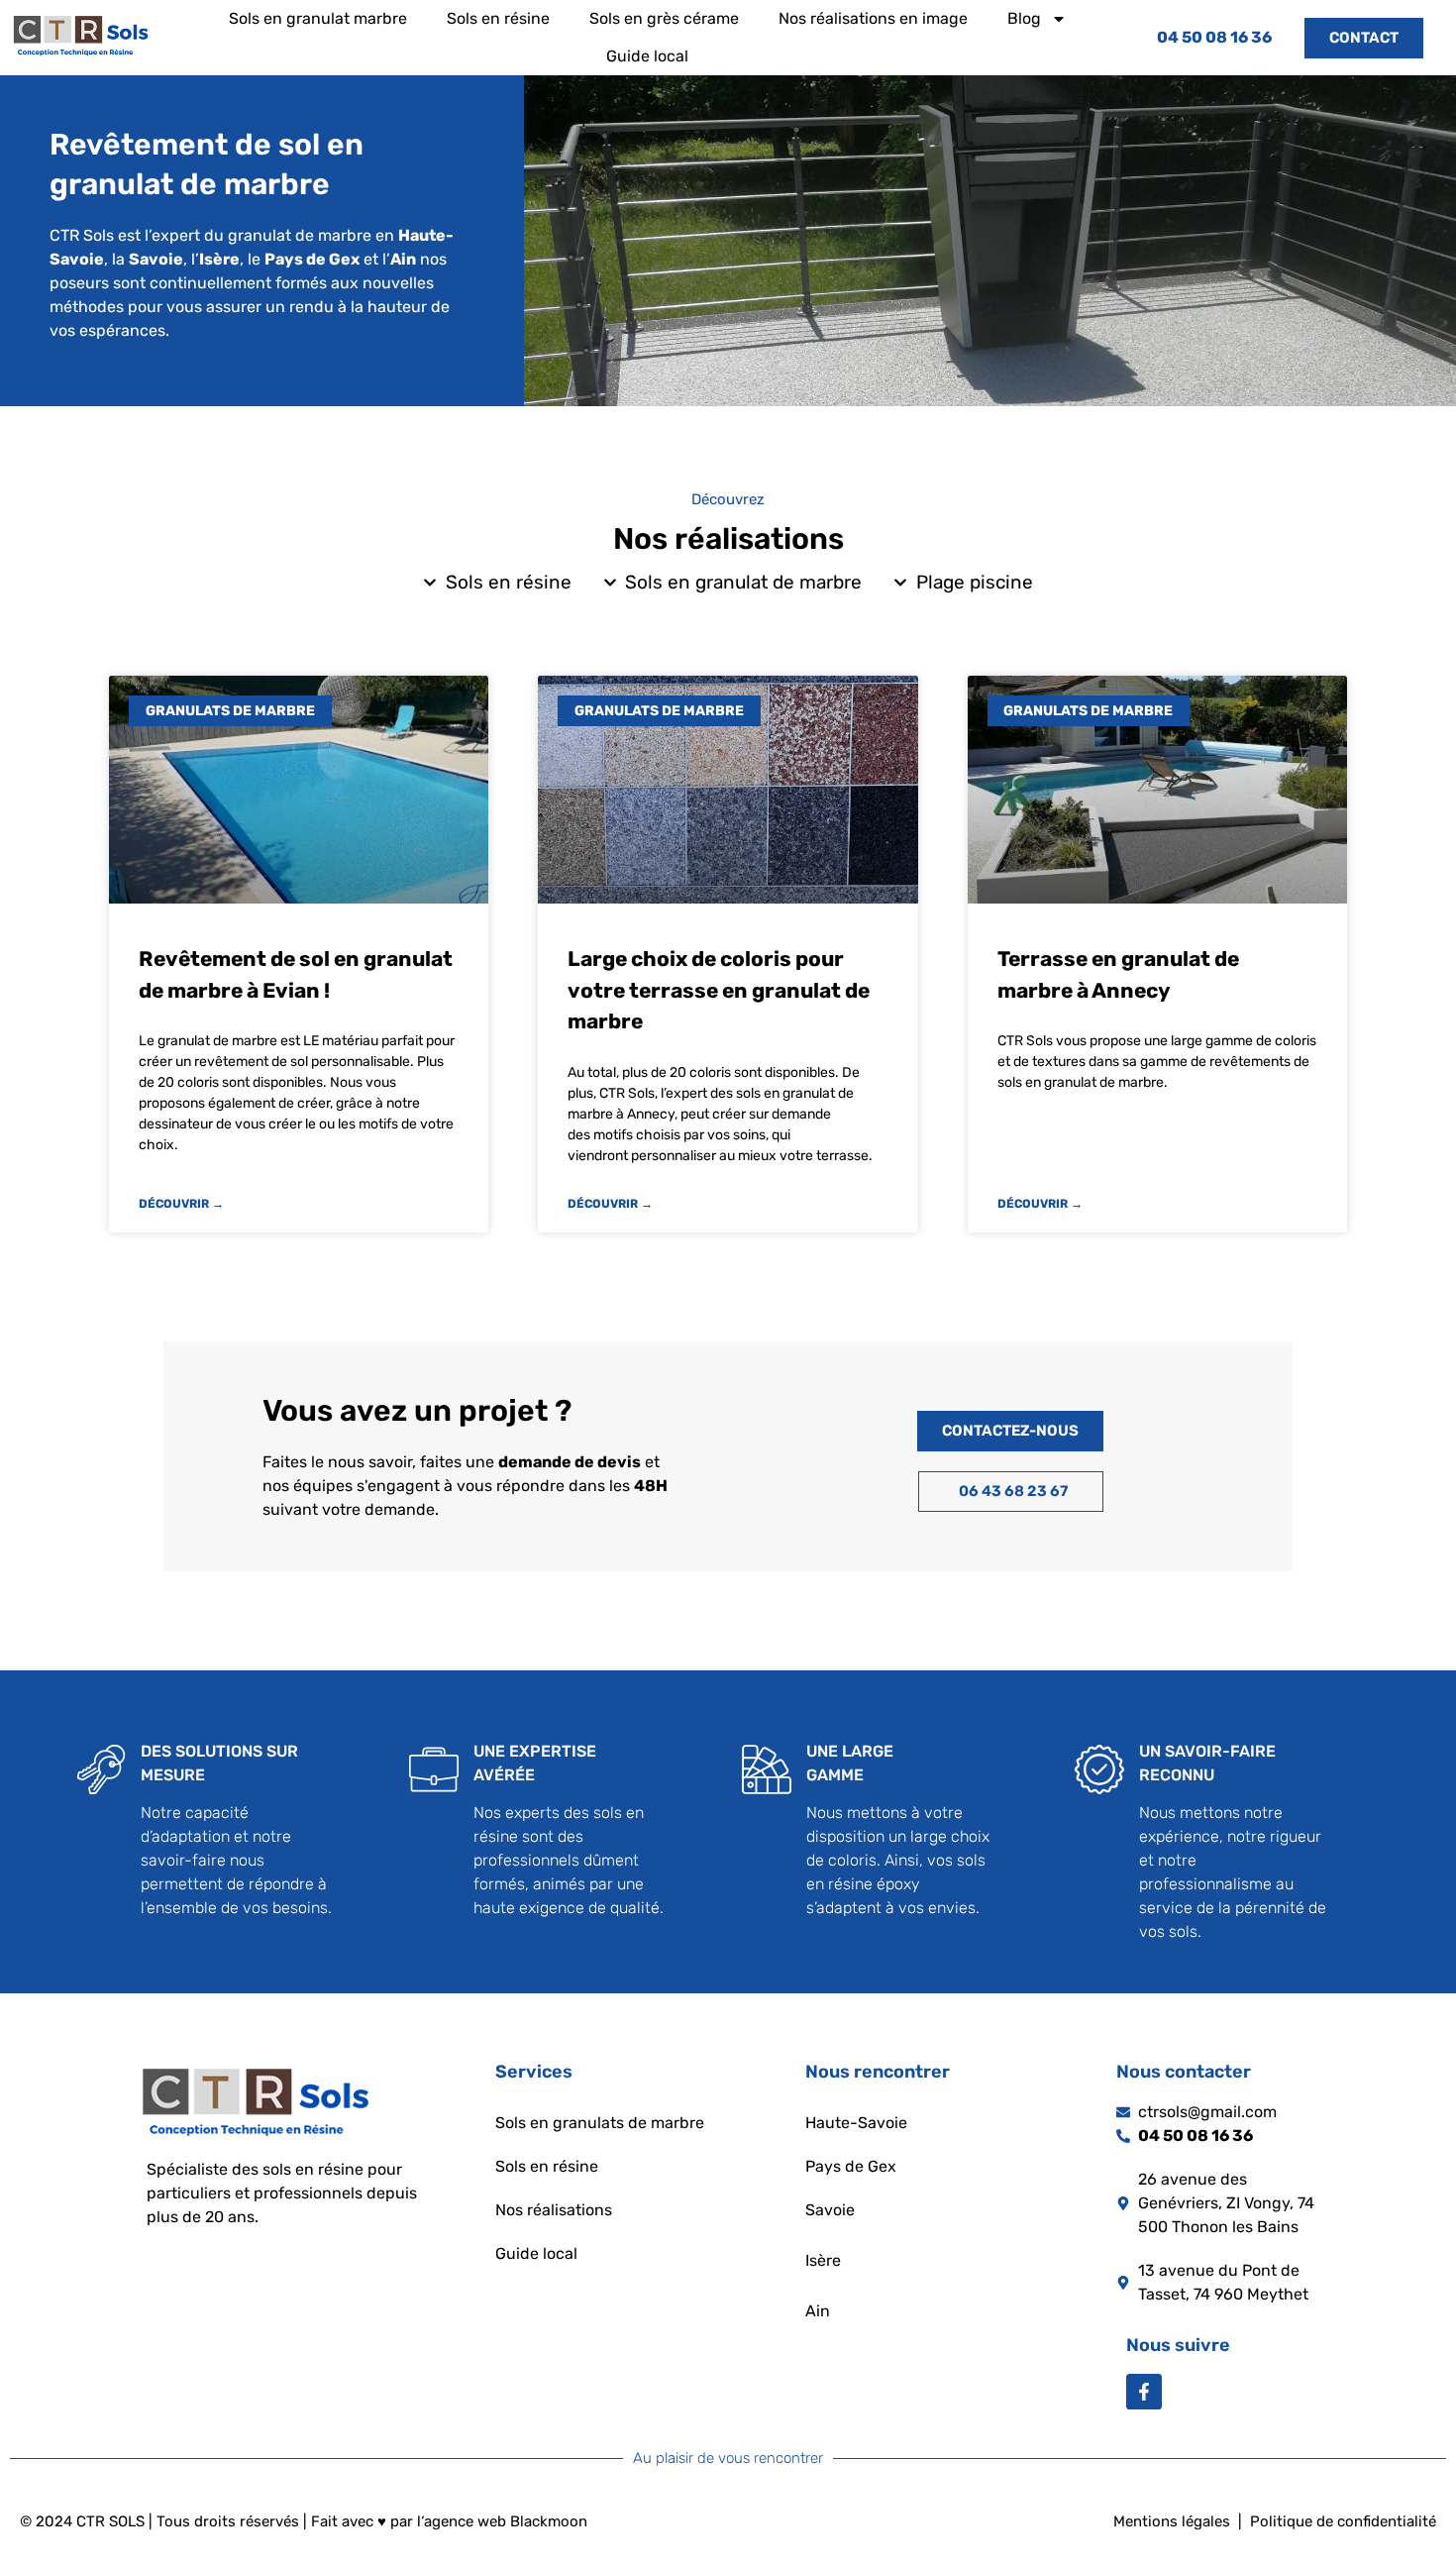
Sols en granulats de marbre (600, 2123)
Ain (818, 2311)
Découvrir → (181, 1204)
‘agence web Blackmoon (504, 2521)
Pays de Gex (851, 2166)
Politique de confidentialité (1343, 2521)
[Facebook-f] (1144, 2392)
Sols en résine (498, 18)
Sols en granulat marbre (318, 18)
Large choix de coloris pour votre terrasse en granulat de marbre (719, 990)
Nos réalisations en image (873, 18)
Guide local (647, 56)
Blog (1024, 18)
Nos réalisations (554, 2210)
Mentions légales (1172, 2521)
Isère (823, 2260)
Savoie (830, 2210)
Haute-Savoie (856, 2123)
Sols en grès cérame (664, 18)
